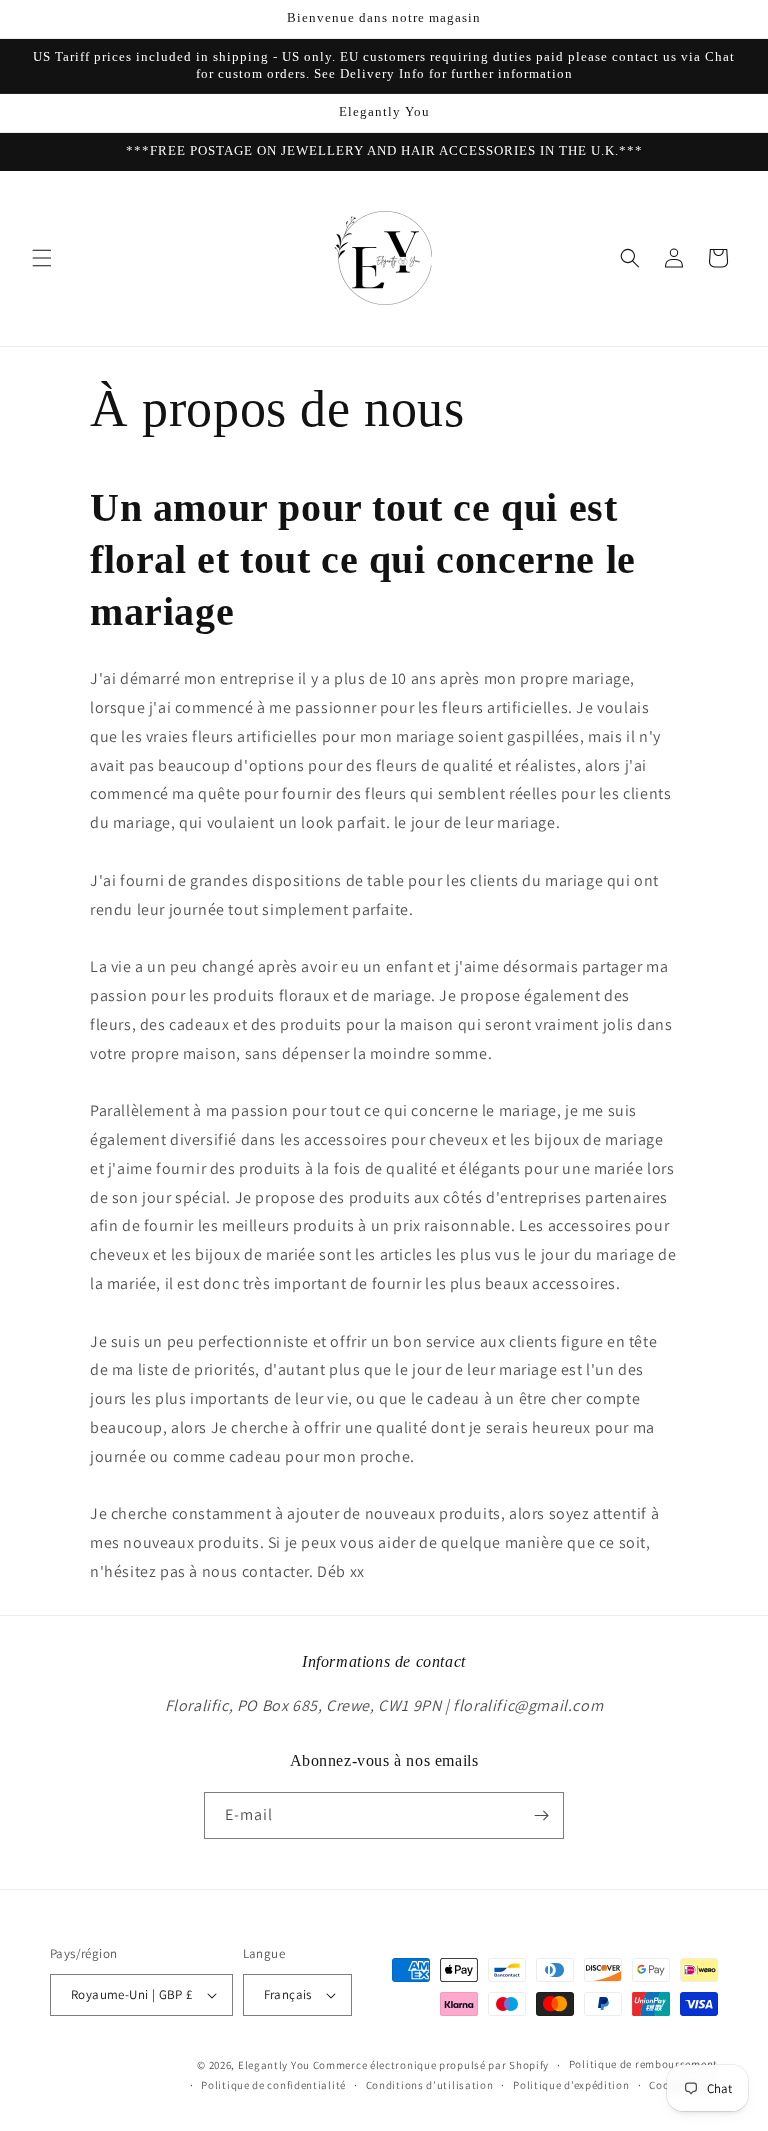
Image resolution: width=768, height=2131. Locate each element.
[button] (42, 258)
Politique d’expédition (571, 2085)
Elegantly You (274, 2065)
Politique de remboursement (643, 2064)
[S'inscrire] (541, 1815)
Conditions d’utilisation (430, 2085)
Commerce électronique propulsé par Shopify (431, 2065)
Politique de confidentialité (273, 2085)
